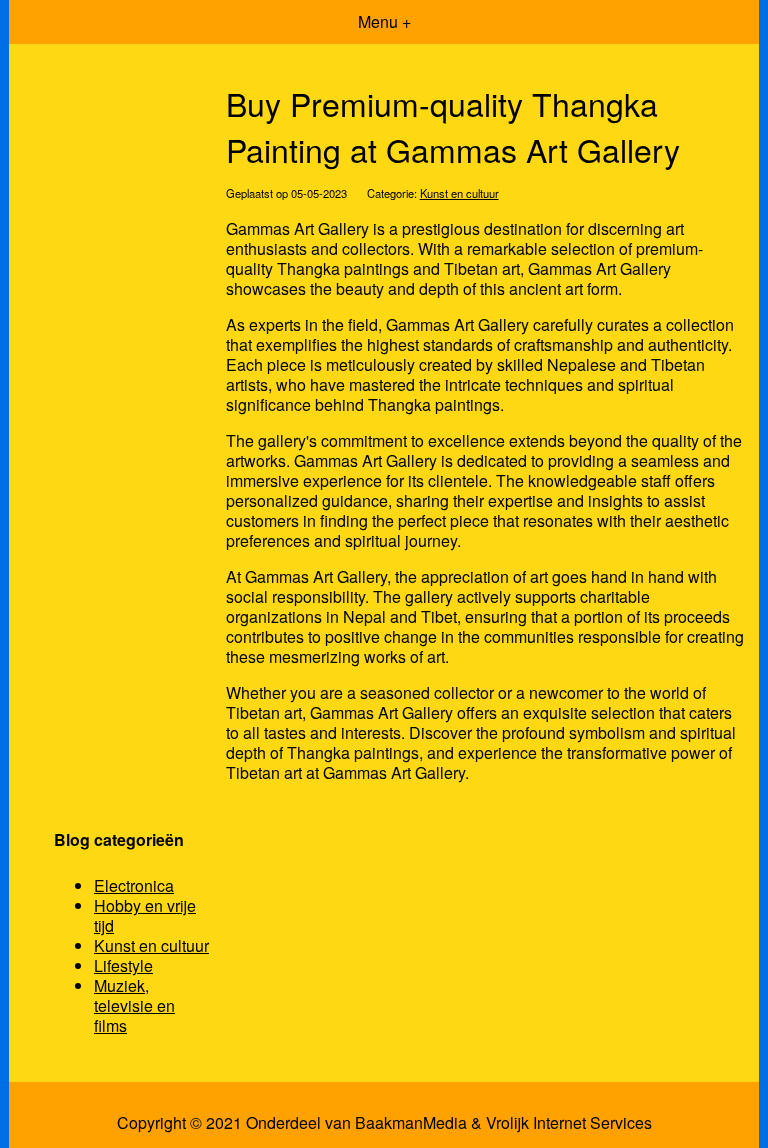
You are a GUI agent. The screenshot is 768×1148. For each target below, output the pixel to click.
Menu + (384, 21)
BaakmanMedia (411, 1123)
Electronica (134, 885)
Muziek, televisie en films (134, 1005)
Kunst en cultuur (459, 193)
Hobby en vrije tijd (145, 915)
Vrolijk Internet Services (569, 1123)
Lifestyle (123, 965)
